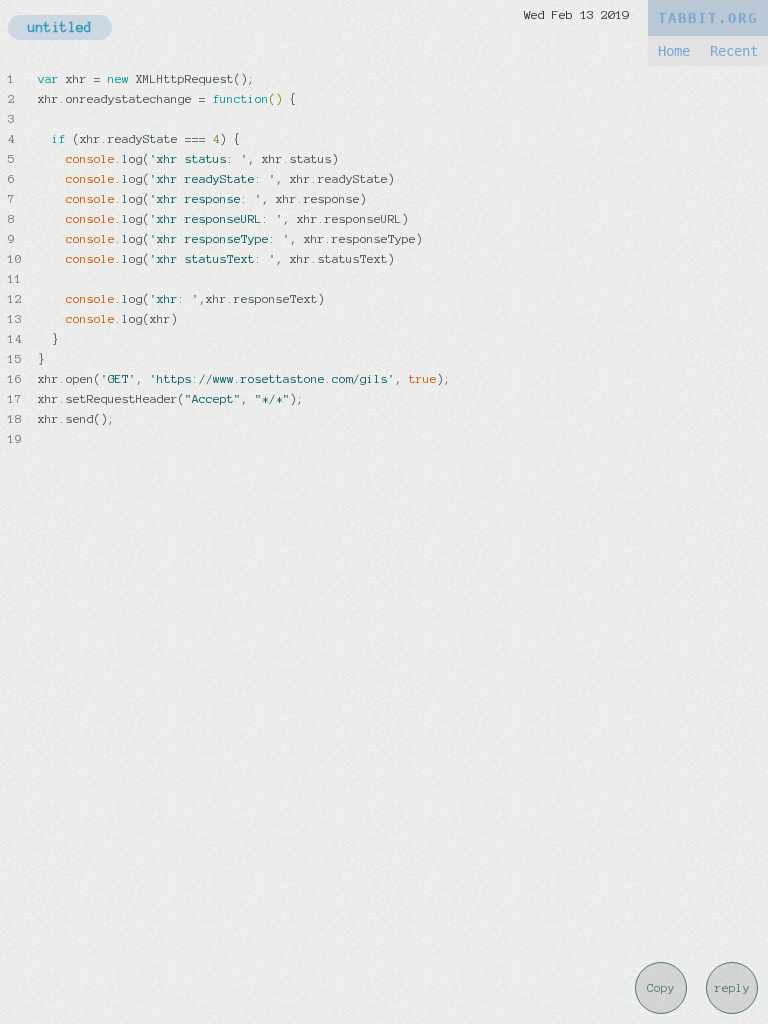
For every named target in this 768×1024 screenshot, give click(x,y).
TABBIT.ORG (708, 18)
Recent (734, 51)
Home (674, 51)
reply (732, 988)
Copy (661, 988)
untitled (60, 27)
